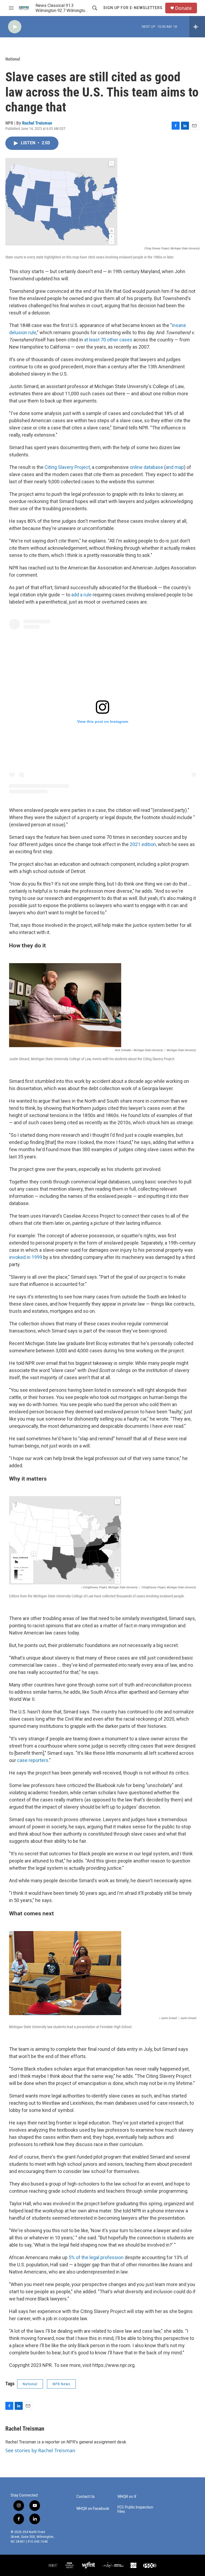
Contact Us (86, 2497)
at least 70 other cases (108, 340)
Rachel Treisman (37, 123)
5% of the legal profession (96, 2257)
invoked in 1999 (26, 1257)
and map (175, 467)
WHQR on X (127, 2497)
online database (146, 467)
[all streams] (197, 27)
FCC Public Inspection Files (135, 2509)
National (13, 59)
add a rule (81, 595)
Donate (183, 8)
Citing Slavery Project (67, 467)
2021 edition (143, 844)
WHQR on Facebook (93, 2509)
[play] (15, 27)
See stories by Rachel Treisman (40, 2450)
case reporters (33, 1760)
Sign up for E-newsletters (133, 8)
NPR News (61, 2384)
